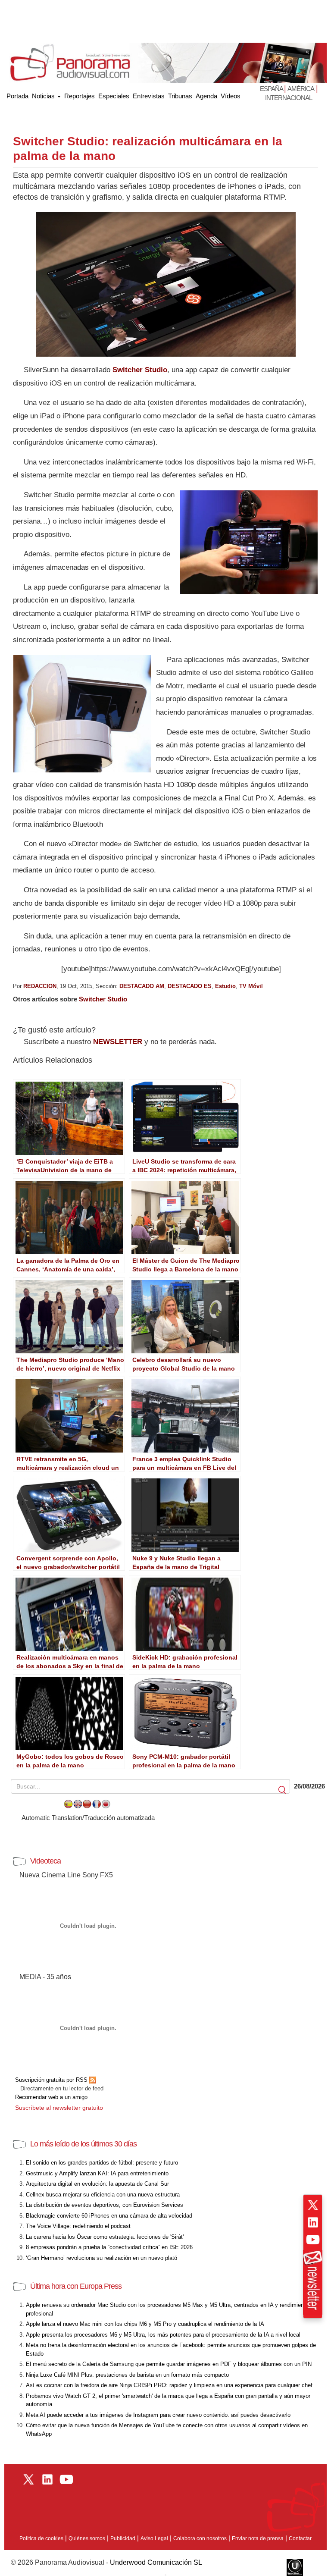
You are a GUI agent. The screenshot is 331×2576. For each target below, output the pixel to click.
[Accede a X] (313, 2205)
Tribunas (180, 96)
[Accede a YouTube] (313, 2240)
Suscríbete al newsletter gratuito (59, 2108)
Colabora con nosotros (200, 2538)
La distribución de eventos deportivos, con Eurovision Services (105, 2205)
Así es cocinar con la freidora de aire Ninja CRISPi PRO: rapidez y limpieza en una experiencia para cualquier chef (169, 2385)
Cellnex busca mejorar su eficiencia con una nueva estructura (103, 2195)
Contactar (300, 2538)
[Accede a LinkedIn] (313, 2222)
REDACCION (40, 986)
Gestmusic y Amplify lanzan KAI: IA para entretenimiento (97, 2173)
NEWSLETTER (118, 1042)
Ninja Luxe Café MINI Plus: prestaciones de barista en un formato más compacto (127, 2375)
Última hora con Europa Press (76, 2286)
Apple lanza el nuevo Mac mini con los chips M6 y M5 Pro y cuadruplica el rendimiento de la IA (145, 2324)
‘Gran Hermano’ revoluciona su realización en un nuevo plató (101, 2258)
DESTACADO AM (142, 986)
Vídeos (231, 96)
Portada (17, 94)
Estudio (225, 986)
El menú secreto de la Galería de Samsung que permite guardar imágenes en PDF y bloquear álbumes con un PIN (169, 2364)
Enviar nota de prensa (258, 2538)
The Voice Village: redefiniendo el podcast (78, 2226)
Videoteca (45, 1861)
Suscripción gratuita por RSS (52, 2080)
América (301, 89)
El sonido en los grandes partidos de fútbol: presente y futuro (102, 2163)
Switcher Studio (140, 370)
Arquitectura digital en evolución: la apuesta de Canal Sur (97, 2184)
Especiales (114, 96)
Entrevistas (149, 96)
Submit (283, 1790)
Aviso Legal (154, 2538)
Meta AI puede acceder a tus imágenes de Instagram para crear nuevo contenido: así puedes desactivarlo (158, 2415)
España (272, 89)
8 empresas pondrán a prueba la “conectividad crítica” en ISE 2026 (109, 2247)
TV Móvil (251, 986)
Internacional (289, 98)
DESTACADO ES (190, 986)
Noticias (44, 96)
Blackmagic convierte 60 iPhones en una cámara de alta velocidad (109, 2216)
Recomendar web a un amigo (51, 2097)
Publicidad (123, 2538)
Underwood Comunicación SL (156, 2562)
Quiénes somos (87, 2538)
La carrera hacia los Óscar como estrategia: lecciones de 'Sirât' (105, 2237)
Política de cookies (41, 2538)
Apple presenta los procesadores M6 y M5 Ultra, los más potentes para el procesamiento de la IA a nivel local (163, 2335)
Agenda (206, 96)
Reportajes (80, 96)
